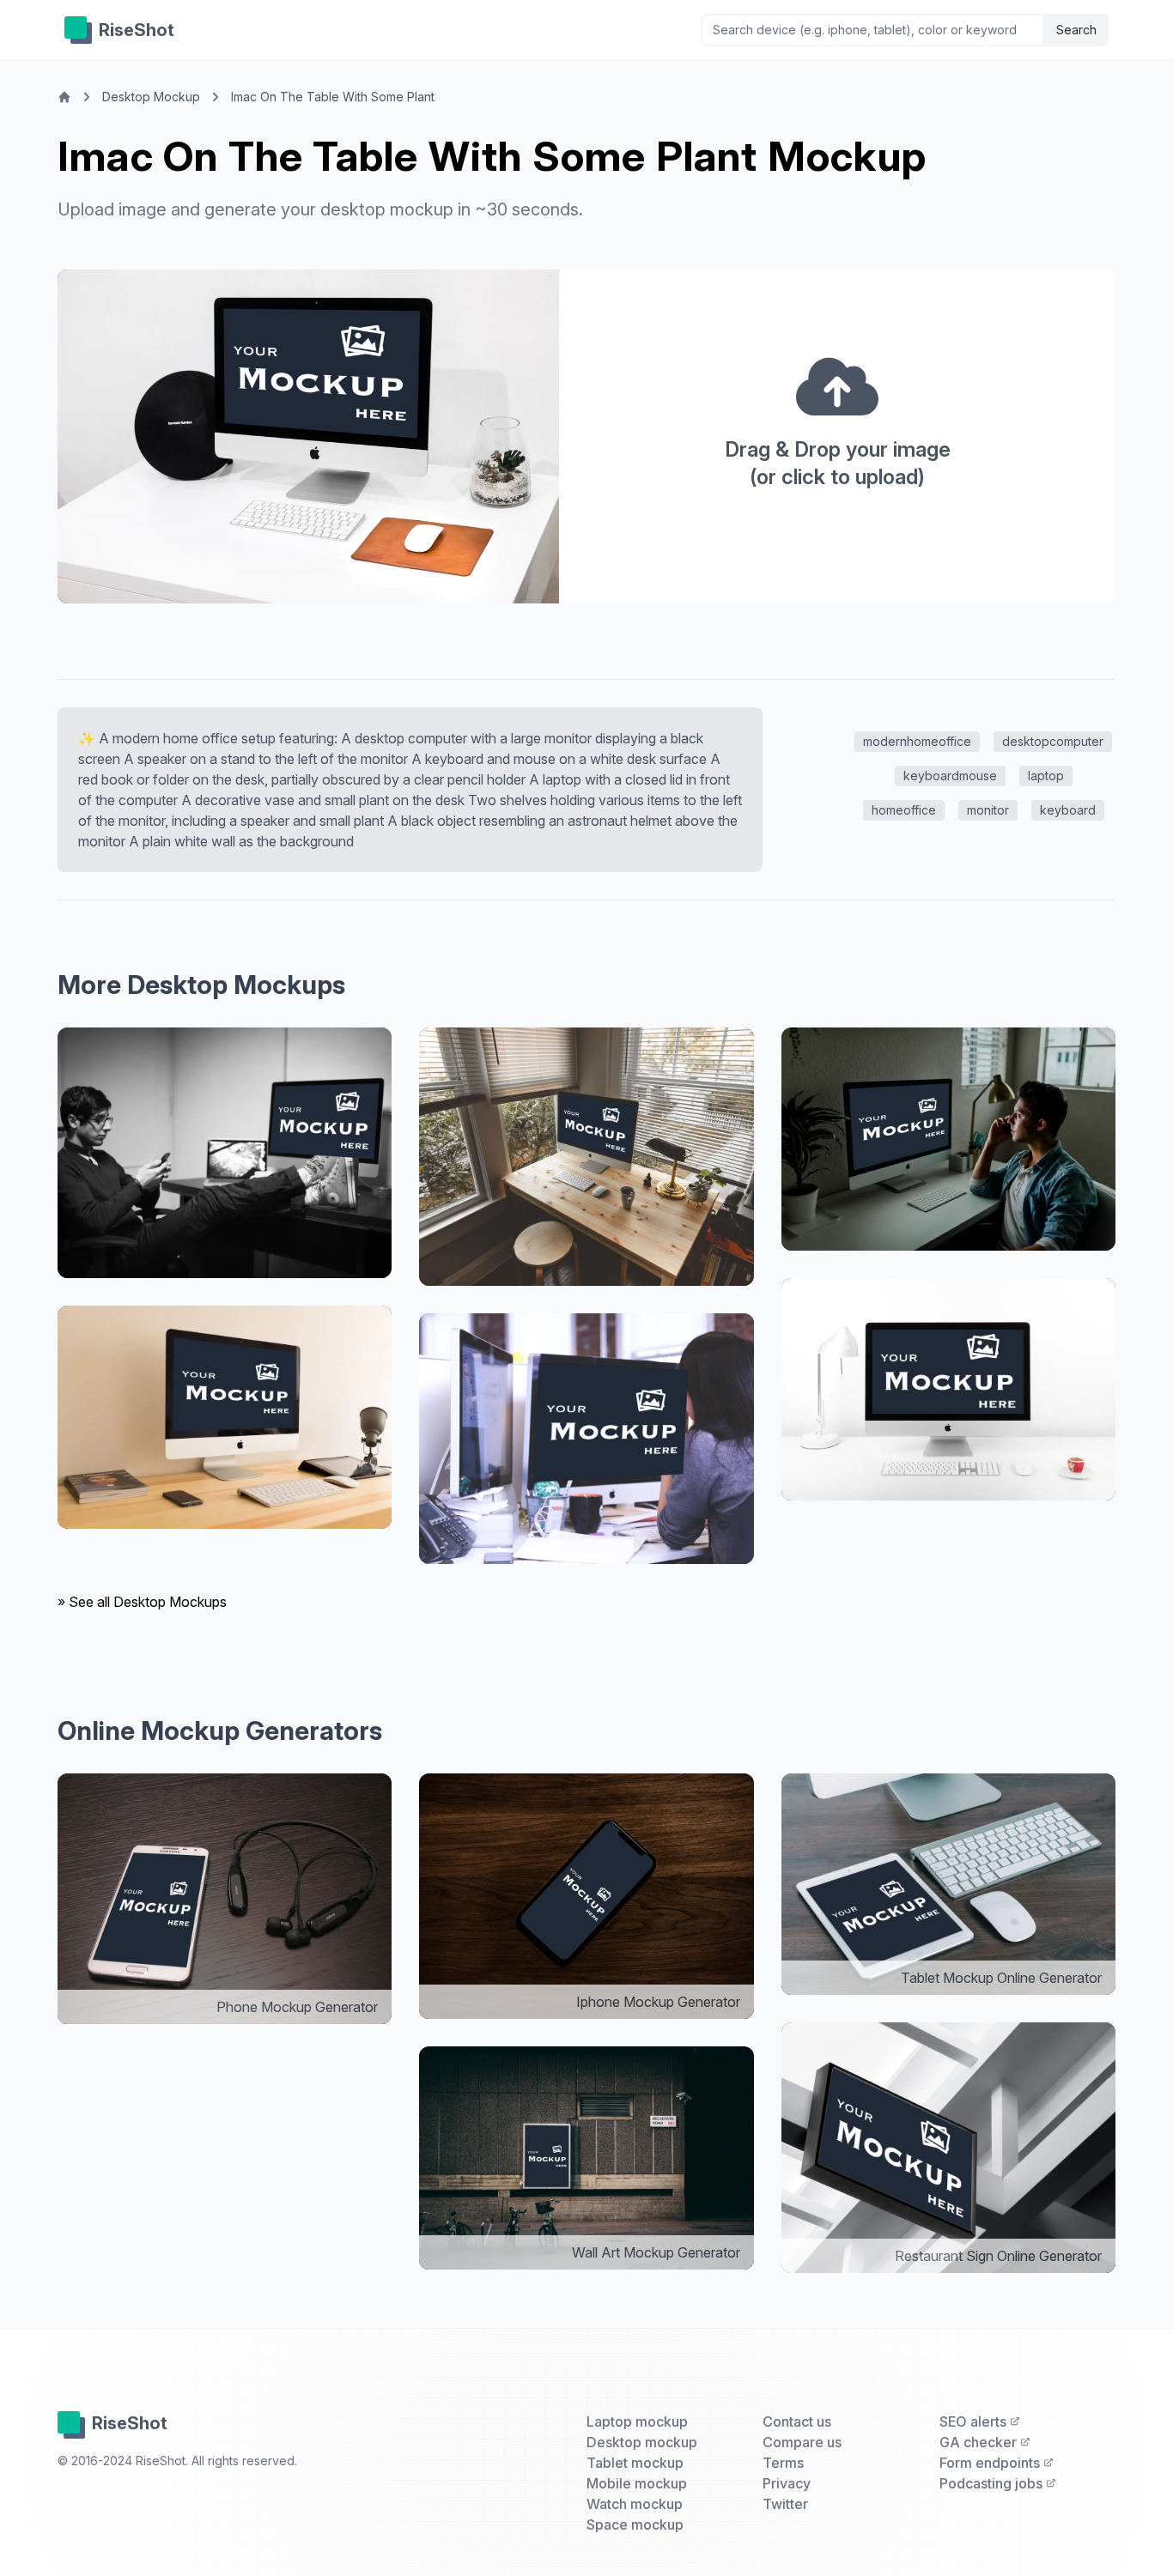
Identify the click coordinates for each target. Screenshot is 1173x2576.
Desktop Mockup (151, 97)
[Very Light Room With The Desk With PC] (948, 1390)
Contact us (797, 2421)
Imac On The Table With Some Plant (333, 97)
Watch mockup (635, 2504)
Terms (783, 2463)
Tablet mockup (635, 2463)
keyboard (1068, 810)
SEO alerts (975, 2421)
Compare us (802, 2442)
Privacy (787, 2483)
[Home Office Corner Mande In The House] (586, 1157)
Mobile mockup (637, 2483)
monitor (988, 810)
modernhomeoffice (917, 741)
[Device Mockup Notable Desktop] (225, 1153)
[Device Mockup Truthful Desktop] (586, 1439)
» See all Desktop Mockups (142, 1602)
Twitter (785, 2504)
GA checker (980, 2442)
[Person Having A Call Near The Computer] (948, 1139)
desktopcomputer (1053, 741)
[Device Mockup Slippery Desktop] (225, 1417)
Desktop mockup (642, 2442)
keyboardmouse (950, 776)
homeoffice (904, 810)
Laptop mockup (637, 2421)
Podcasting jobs (993, 2483)
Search (1076, 30)
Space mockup (635, 2524)
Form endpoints (991, 2463)
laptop (1046, 776)
